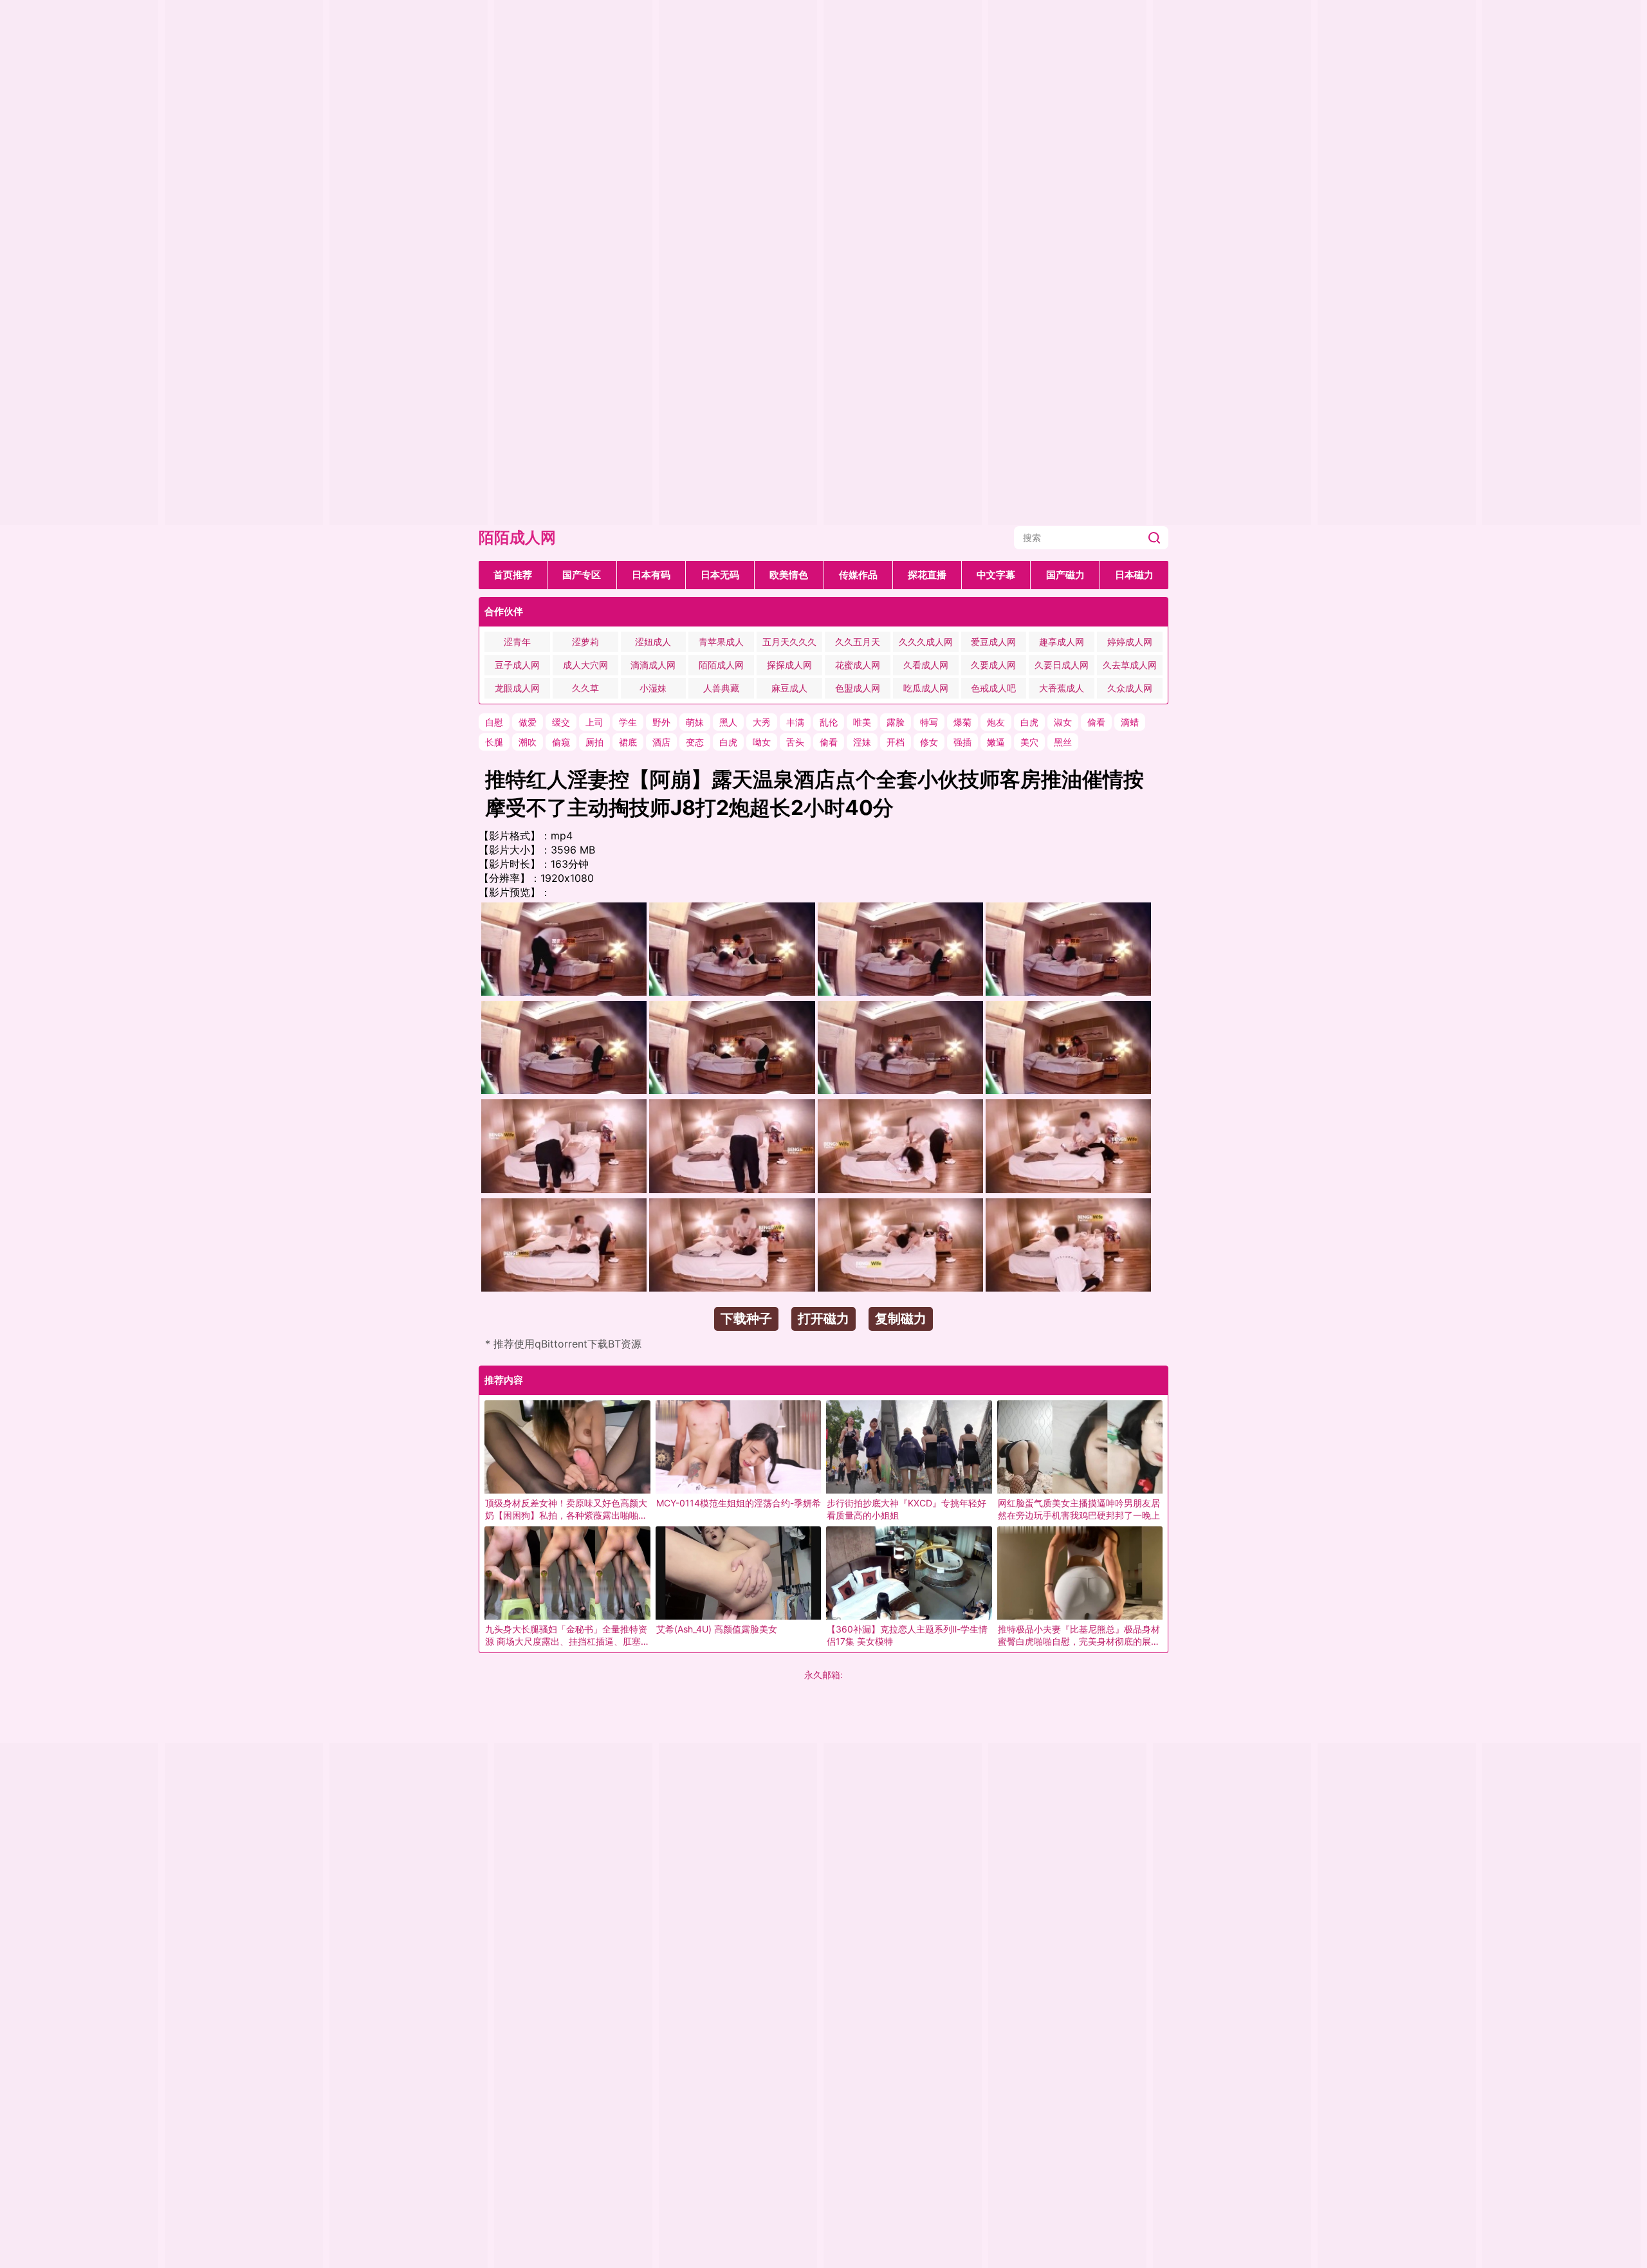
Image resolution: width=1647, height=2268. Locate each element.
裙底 (628, 742)
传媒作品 (858, 575)
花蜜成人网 (858, 665)
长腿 (494, 742)
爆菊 (962, 722)
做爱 (528, 722)
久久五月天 (858, 642)
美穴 (1029, 742)
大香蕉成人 (1062, 688)
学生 (628, 722)
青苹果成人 (721, 642)
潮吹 (528, 742)
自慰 (494, 722)
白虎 (1029, 722)
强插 (962, 742)
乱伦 (829, 722)
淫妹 (862, 742)
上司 (594, 722)
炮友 (996, 722)
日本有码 (651, 575)
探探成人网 (789, 665)
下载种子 (746, 1319)
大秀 (762, 722)
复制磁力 (901, 1319)
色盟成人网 (858, 688)
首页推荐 (513, 575)
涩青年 (517, 642)
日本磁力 (1134, 575)
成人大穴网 (585, 665)
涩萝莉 (585, 642)
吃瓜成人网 (926, 688)
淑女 (1063, 722)
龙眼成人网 (517, 688)
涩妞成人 (653, 642)
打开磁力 (823, 1319)
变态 (695, 742)
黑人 (728, 722)
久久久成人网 (926, 642)
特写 (929, 722)
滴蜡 (1130, 722)
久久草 (585, 688)
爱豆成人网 (993, 642)
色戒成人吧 (993, 688)
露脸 (896, 722)
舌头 (795, 742)
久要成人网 (993, 665)
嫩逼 (996, 742)
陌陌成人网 (517, 537)
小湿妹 (653, 688)
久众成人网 (1130, 688)
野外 (661, 722)
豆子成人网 (517, 665)
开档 (896, 742)
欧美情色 (789, 575)
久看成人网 (926, 665)
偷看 (1096, 722)
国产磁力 (1065, 575)
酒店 (661, 742)
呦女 (762, 742)
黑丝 (1063, 742)
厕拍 (594, 742)
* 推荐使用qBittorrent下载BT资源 (563, 1344)
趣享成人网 (1062, 642)
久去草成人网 (1130, 665)
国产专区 (582, 575)
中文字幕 (996, 575)
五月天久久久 (789, 642)
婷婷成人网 (1130, 642)
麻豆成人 (789, 688)
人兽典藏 (721, 688)
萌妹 (695, 722)
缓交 (561, 722)
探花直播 (927, 575)
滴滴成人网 (653, 665)
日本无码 (720, 575)
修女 (929, 742)
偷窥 (561, 742)
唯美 (862, 722)
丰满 (795, 722)
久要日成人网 (1062, 665)
